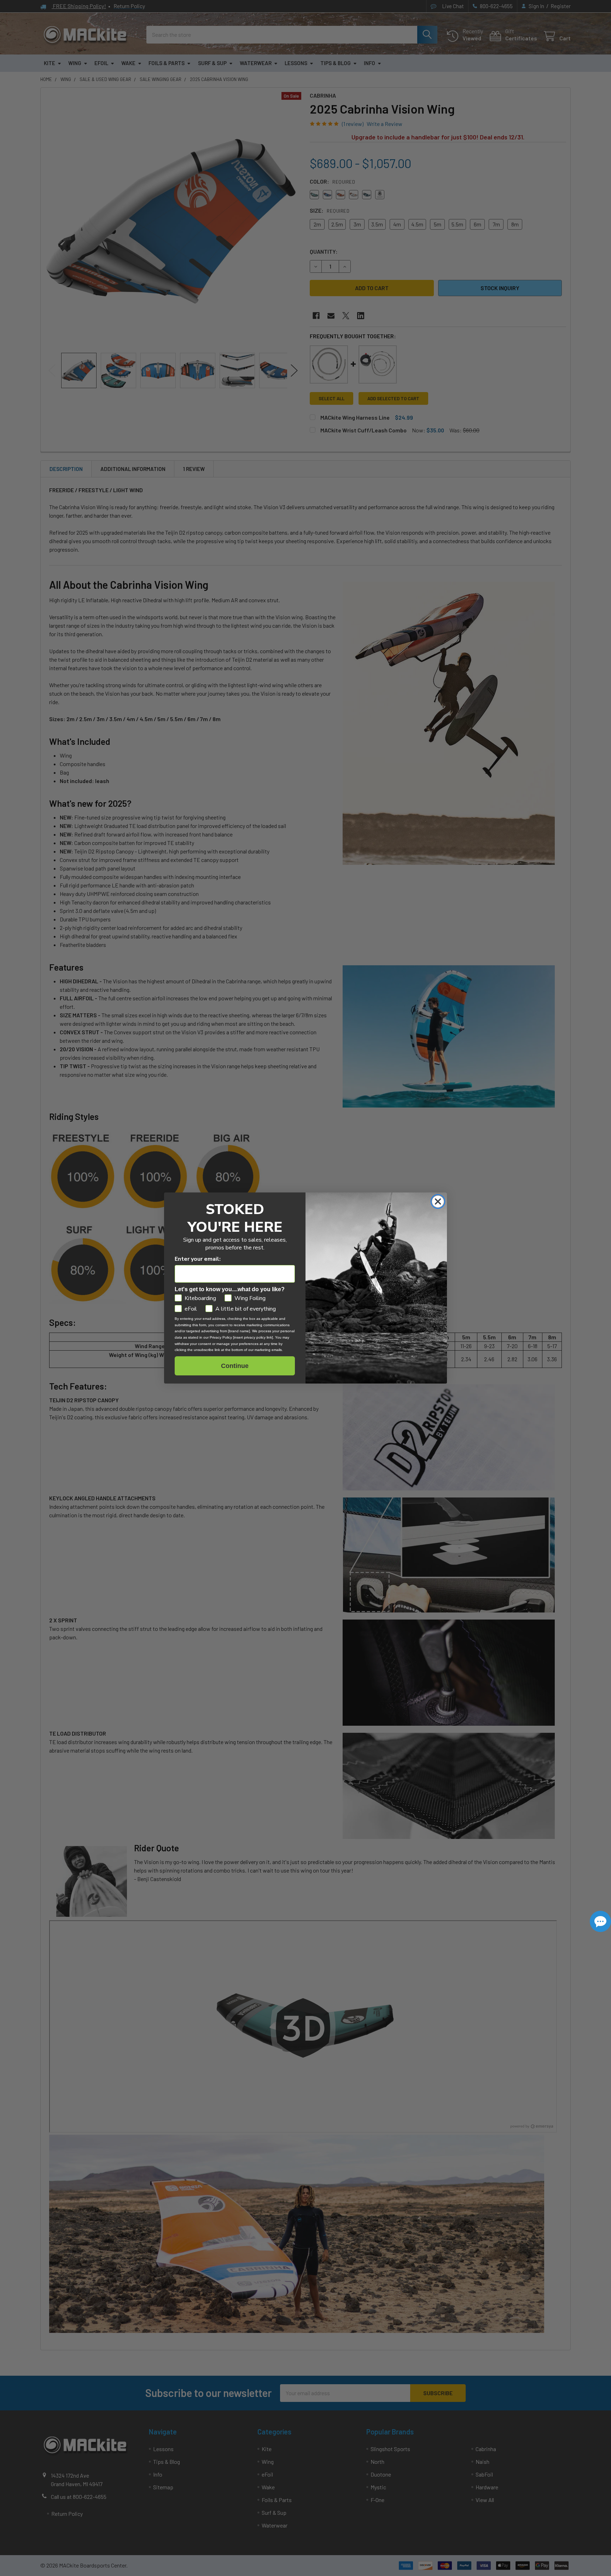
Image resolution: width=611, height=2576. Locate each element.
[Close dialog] (438, 1201)
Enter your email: (198, 1259)
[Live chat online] (600, 1921)
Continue (235, 1366)
